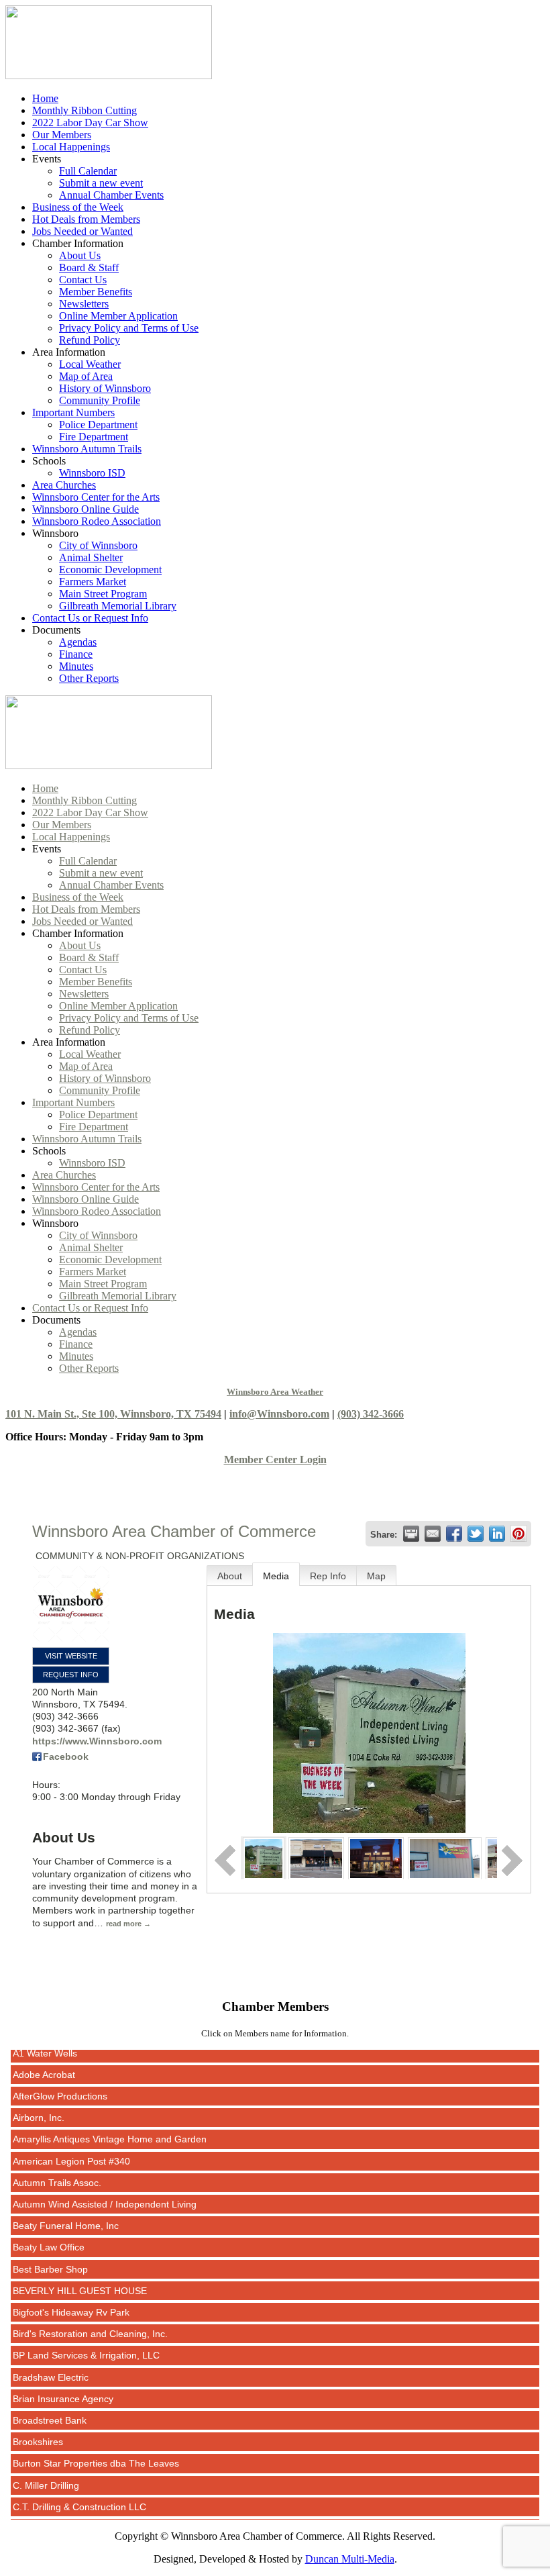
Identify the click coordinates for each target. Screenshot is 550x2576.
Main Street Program (103, 594)
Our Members (62, 135)
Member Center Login (275, 1459)
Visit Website (71, 1656)
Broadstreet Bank (50, 2400)
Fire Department (94, 437)
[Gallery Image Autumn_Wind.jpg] (263, 1857)
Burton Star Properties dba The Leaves (96, 2443)
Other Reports (89, 678)
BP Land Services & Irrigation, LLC (86, 2335)
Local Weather (90, 364)
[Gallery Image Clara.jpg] (376, 1857)
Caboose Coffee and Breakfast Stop (89, 2508)
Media (276, 1576)
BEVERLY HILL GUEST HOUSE (80, 2271)
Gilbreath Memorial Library (118, 606)
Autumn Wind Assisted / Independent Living (105, 2184)
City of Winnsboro (98, 545)
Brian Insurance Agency (63, 2379)
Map (376, 1576)
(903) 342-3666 (371, 1414)
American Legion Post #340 (71, 2141)
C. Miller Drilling (46, 2465)
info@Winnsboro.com (279, 1414)
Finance (76, 654)
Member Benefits (96, 292)
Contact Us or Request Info (90, 618)
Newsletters (84, 304)
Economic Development (110, 569)
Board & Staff (89, 267)
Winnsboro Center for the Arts (96, 497)
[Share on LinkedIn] (497, 1534)
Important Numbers (73, 412)
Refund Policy (90, 340)
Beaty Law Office (49, 2227)
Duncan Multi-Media (350, 2559)
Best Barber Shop (50, 2249)
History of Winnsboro (105, 388)
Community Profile (100, 400)
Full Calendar (88, 171)
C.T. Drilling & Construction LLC (79, 2487)
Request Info (71, 1675)
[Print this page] (411, 1534)
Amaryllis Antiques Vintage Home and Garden (110, 2119)
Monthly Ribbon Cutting (85, 110)
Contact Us (83, 280)
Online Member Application (118, 316)
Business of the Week (78, 207)
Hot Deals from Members (86, 219)
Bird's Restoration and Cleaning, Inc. (90, 2314)
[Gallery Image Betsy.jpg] (316, 1857)
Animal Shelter (91, 557)
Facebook (66, 1756)
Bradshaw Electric (51, 2357)
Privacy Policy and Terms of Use (129, 328)
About (230, 1576)
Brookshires (38, 2422)
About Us (80, 255)
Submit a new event (101, 183)
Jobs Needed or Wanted (82, 231)
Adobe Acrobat (44, 2054)
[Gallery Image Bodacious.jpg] (444, 1857)
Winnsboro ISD (92, 473)
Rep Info (328, 1576)
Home (45, 98)
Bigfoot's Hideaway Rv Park (71, 2292)
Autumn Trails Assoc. (57, 2163)
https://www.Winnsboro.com (97, 1741)
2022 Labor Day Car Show (90, 122)
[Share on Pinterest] (518, 1534)
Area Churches (64, 485)
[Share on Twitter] (476, 1534)
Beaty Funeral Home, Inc (66, 2206)
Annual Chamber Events (111, 195)
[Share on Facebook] (454, 1534)
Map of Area (86, 376)
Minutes (76, 666)
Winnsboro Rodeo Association (97, 521)
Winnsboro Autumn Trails (87, 449)
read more (124, 1924)
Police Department (98, 425)
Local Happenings (71, 147)
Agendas (78, 642)
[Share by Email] (433, 1534)
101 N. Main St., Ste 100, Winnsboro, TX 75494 (113, 1414)
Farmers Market (93, 582)
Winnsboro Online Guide (86, 509)
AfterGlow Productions (60, 2076)
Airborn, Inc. (39, 2097)
